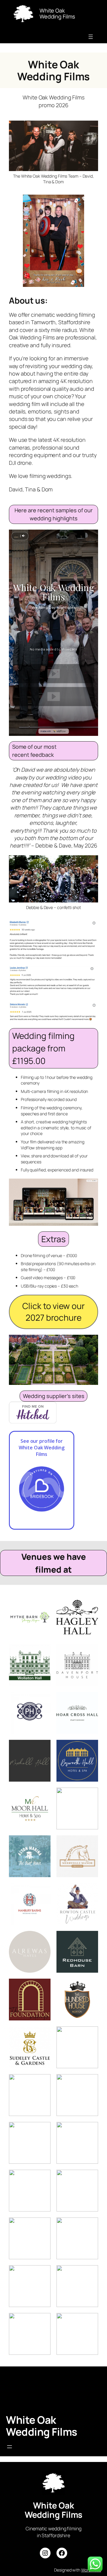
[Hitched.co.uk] (33, 1421)
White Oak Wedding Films (42, 2426)
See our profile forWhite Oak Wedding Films (41, 1448)
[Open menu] (91, 37)
